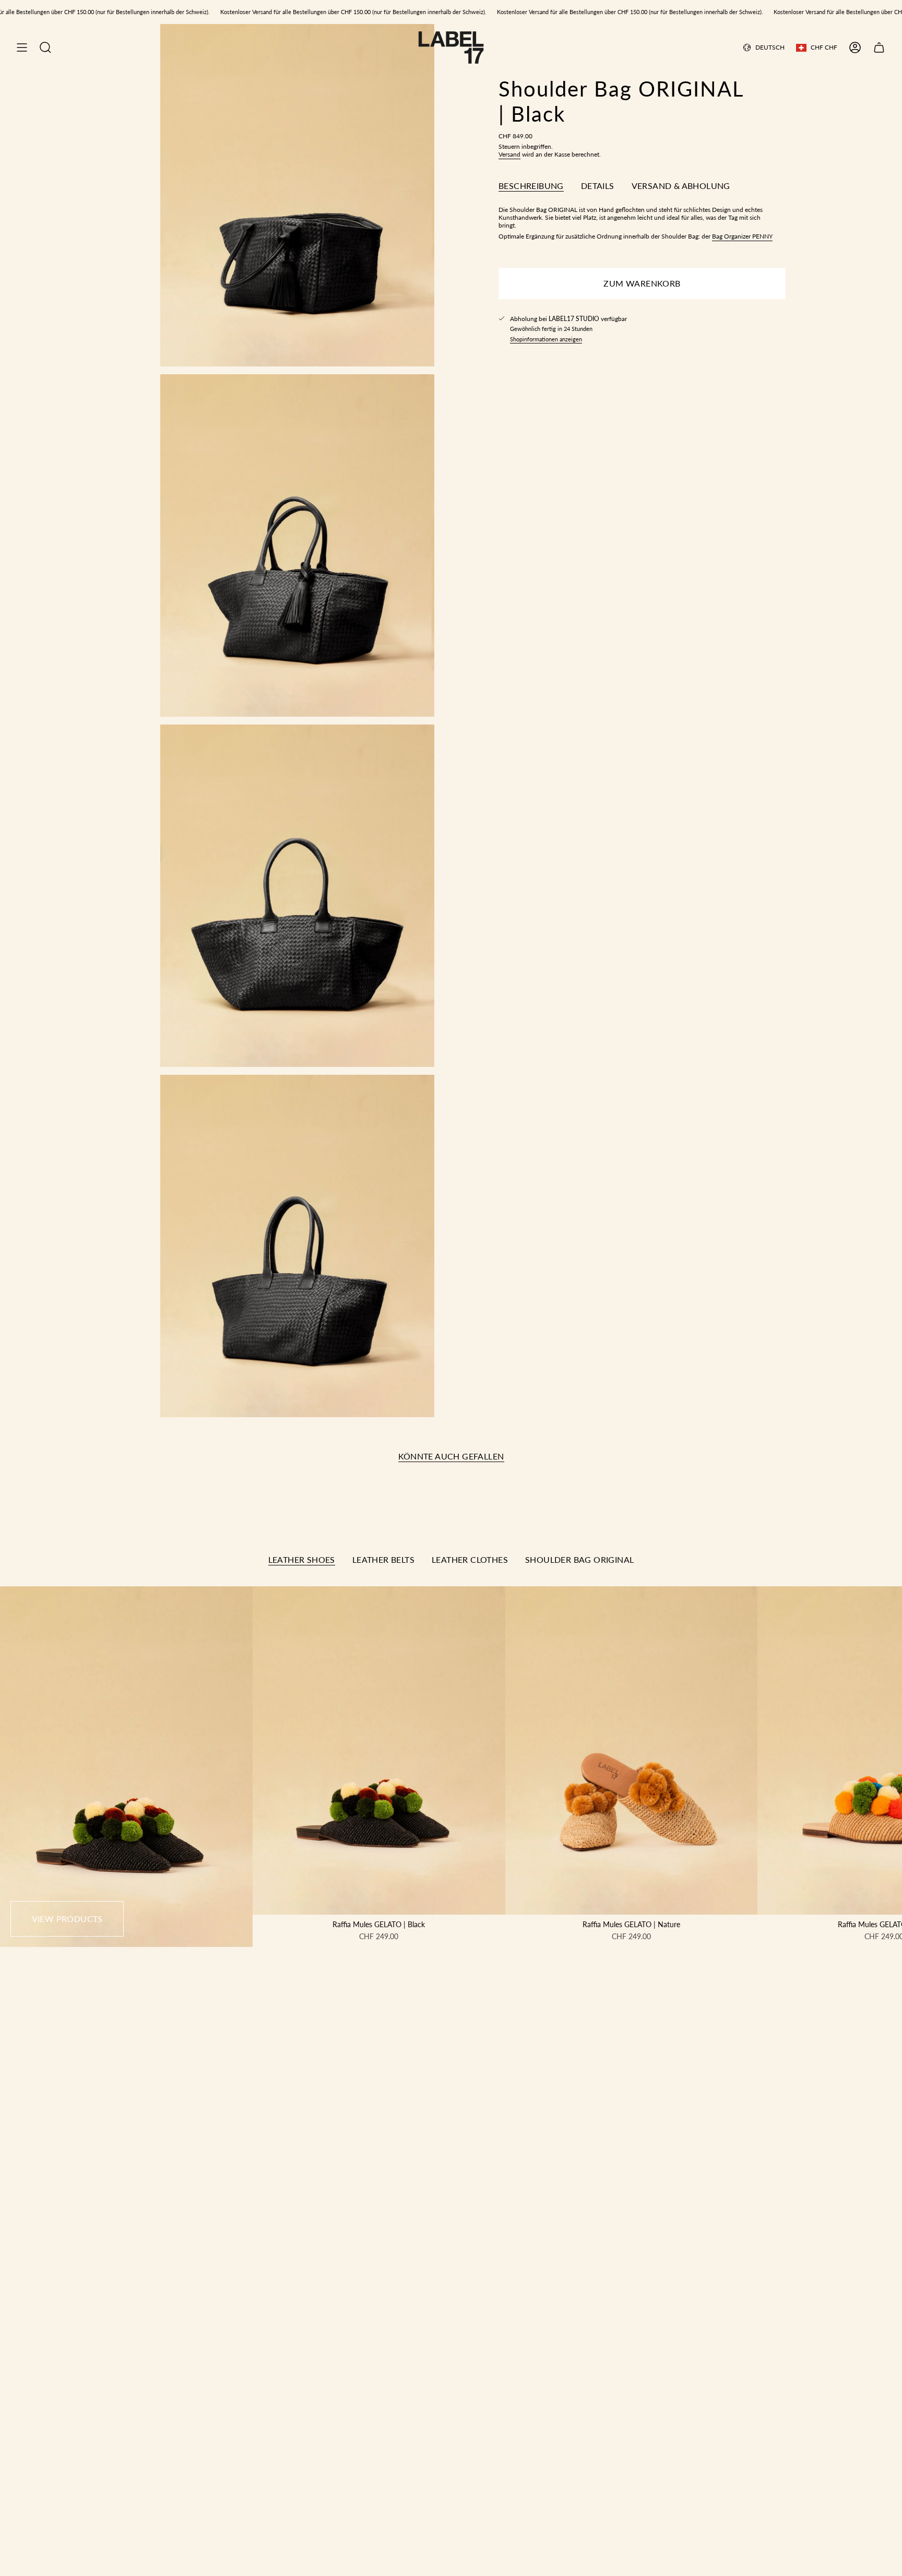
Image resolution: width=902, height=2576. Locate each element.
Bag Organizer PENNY (742, 236)
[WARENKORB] (879, 48)
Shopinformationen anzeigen (546, 339)
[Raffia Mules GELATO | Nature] (632, 1750)
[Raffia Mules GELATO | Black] (379, 1750)
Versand (509, 154)
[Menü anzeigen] (22, 48)
